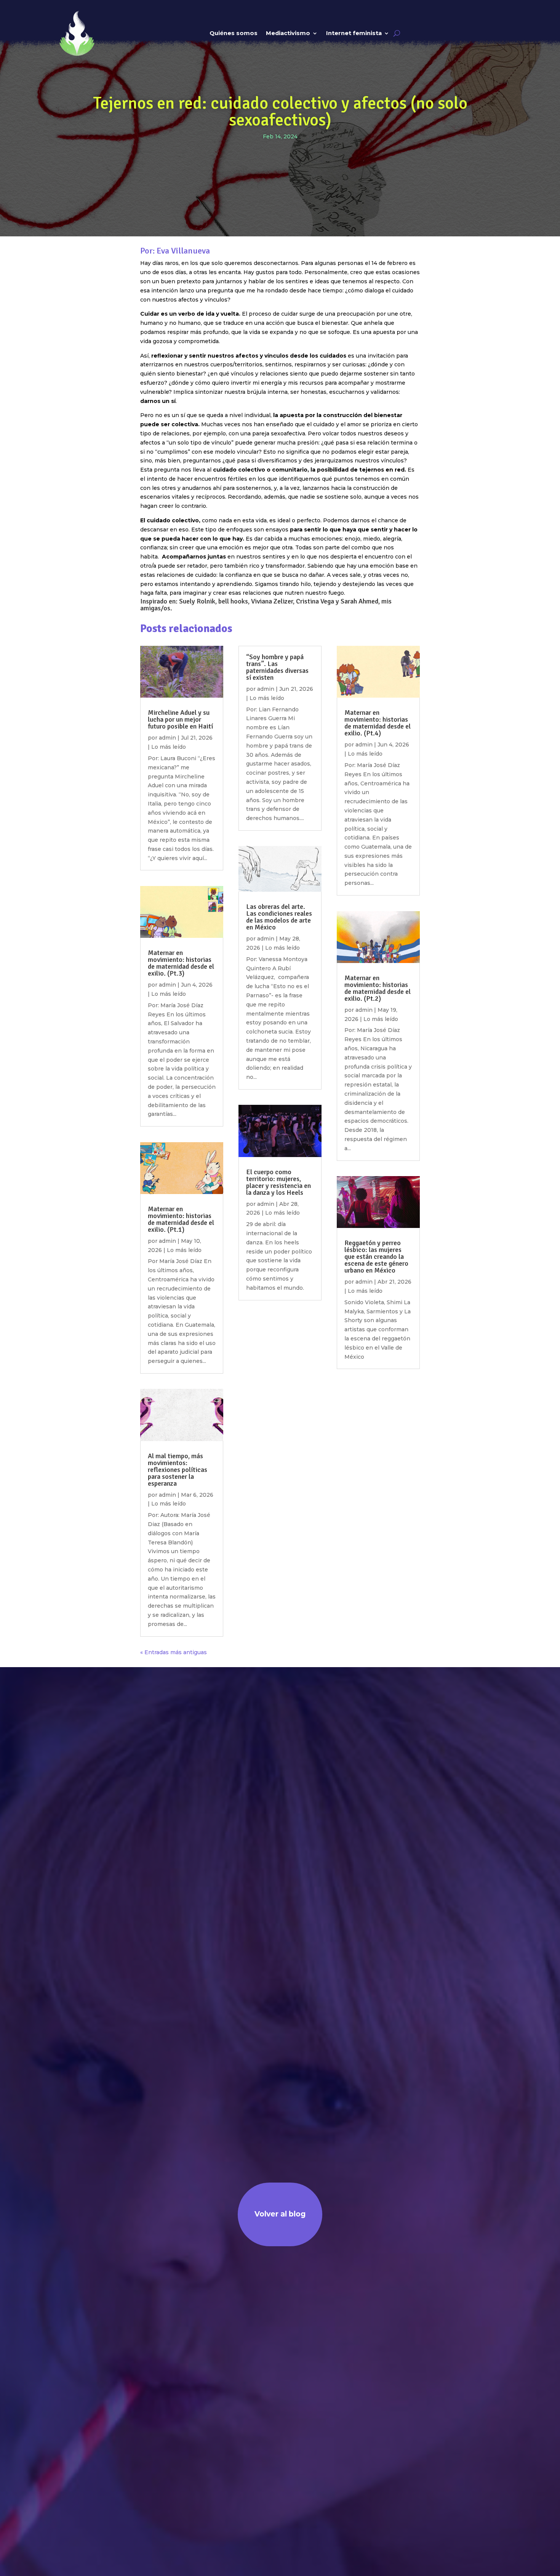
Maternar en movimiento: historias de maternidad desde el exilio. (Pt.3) (181, 963)
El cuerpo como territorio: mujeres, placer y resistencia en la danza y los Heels (278, 1182)
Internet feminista (354, 33)
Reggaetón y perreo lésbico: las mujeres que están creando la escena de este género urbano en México (376, 1257)
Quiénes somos (234, 33)
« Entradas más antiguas (174, 1652)
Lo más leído (169, 747)
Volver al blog (280, 2214)
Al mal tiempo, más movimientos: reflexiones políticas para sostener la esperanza (178, 1470)
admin (167, 738)
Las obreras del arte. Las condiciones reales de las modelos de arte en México (279, 917)
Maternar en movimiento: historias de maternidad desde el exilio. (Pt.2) (378, 988)
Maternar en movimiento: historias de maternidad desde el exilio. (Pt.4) (378, 723)
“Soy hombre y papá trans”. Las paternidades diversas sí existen (277, 667)
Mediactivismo (288, 33)
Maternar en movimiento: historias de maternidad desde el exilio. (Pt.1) (181, 1219)
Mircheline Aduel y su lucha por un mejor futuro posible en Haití (180, 719)
